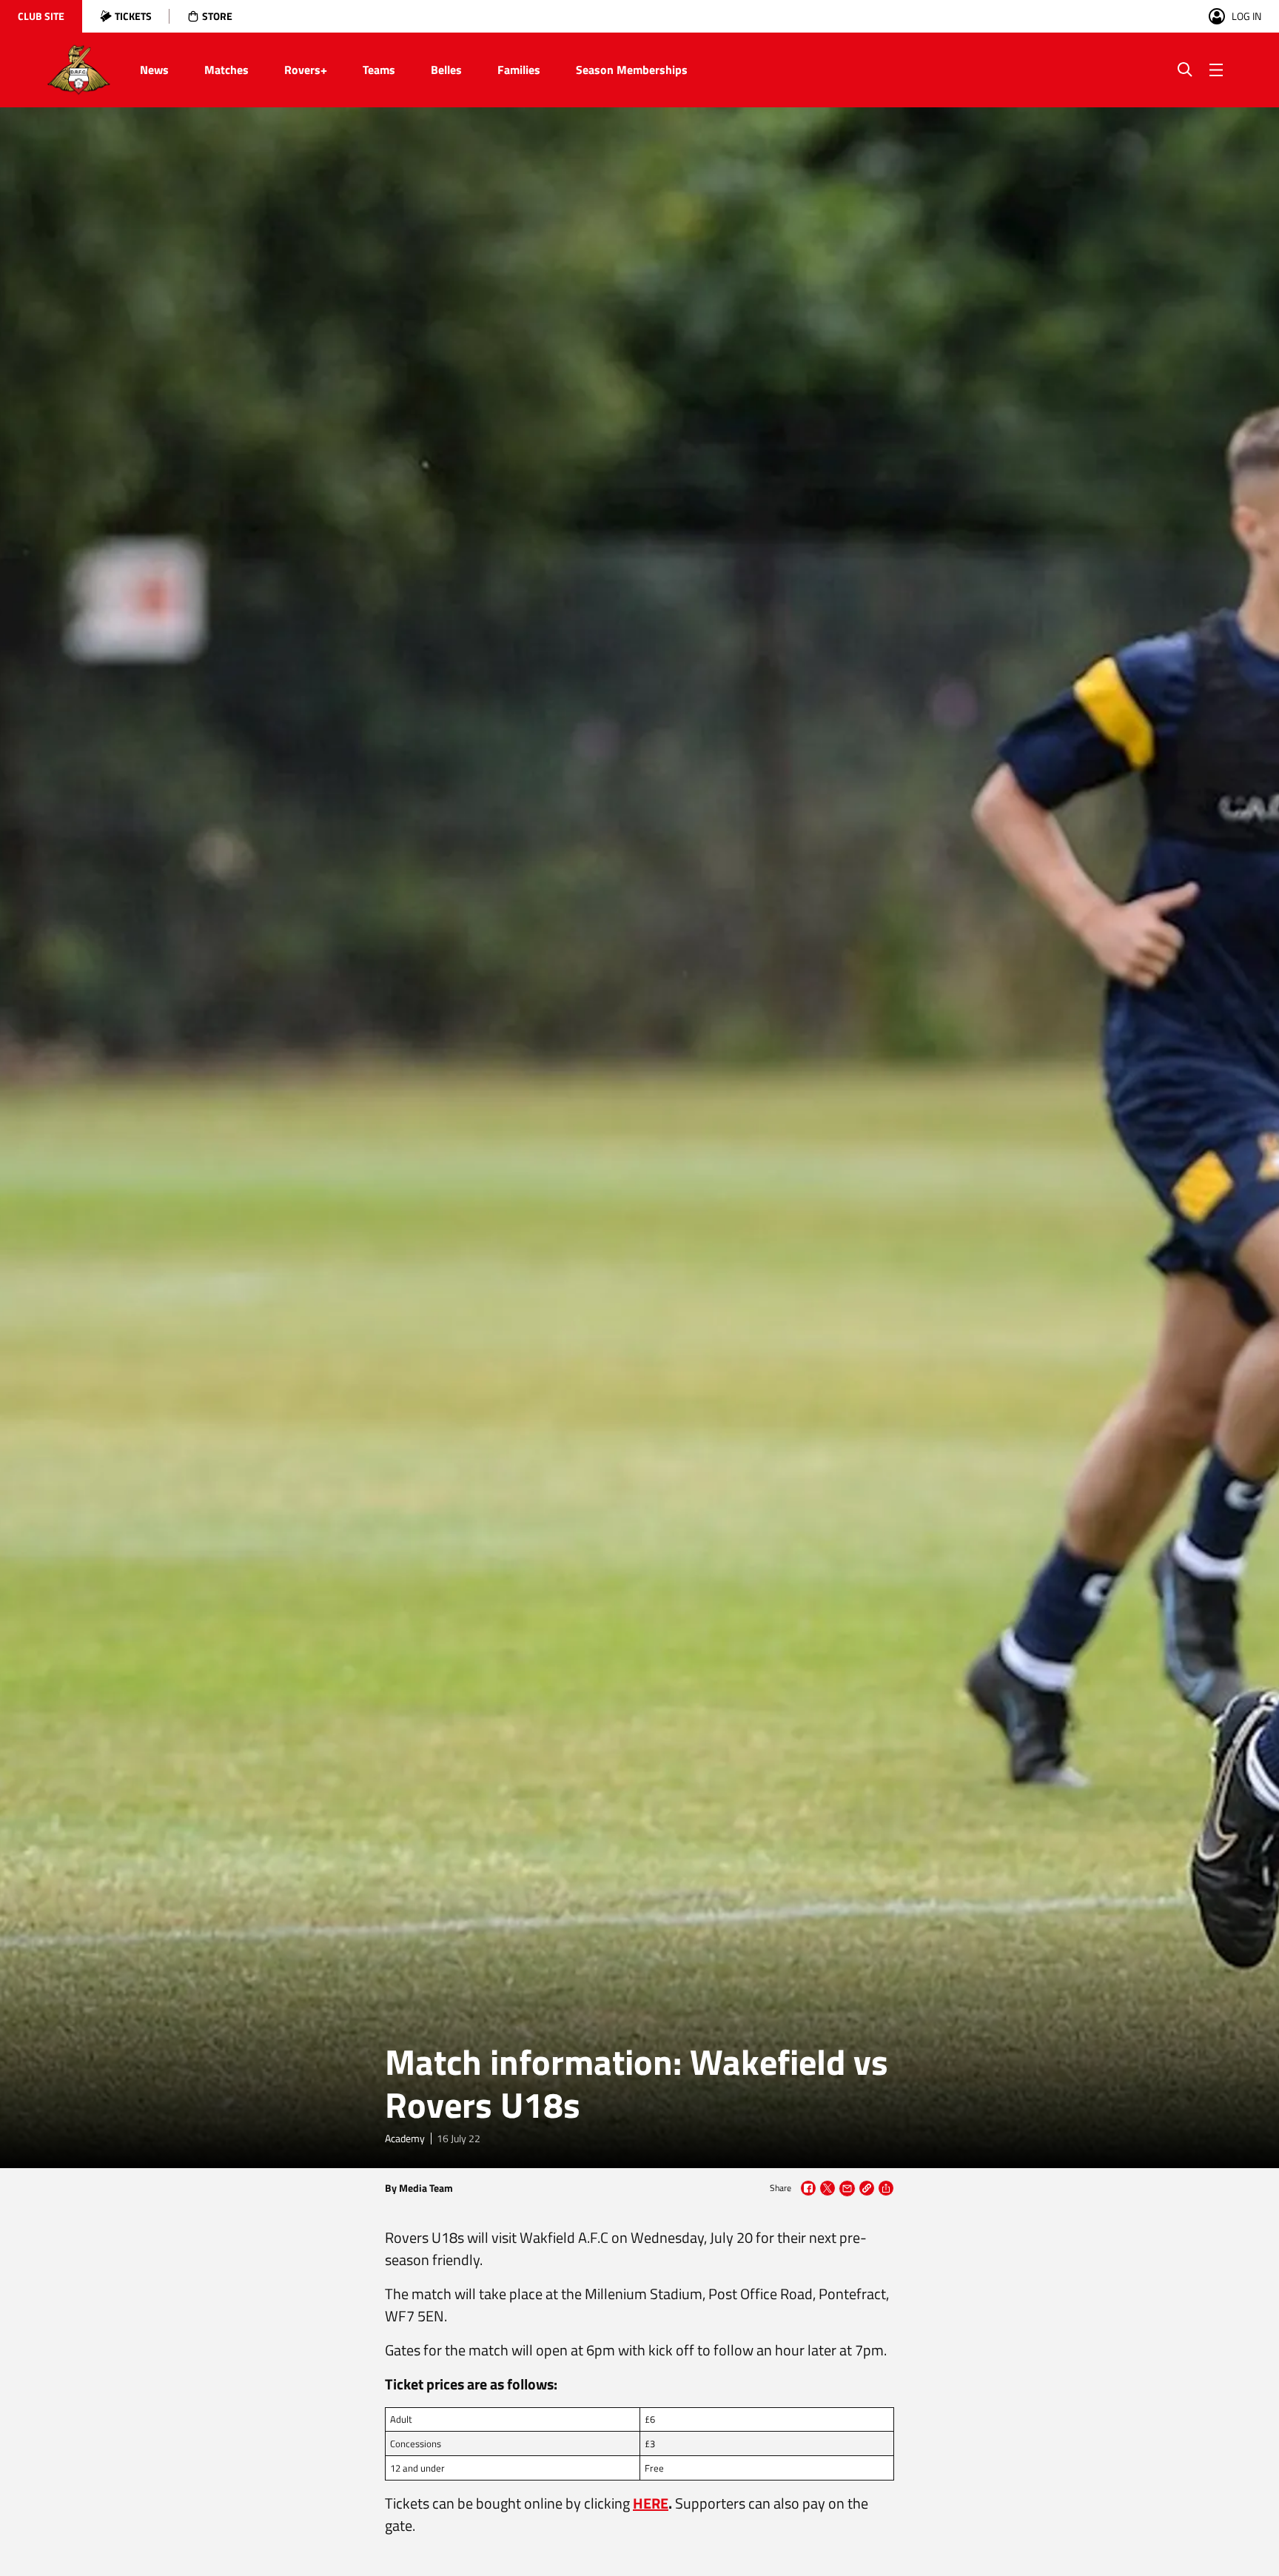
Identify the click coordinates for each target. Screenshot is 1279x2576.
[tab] (41, 16)
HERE (651, 2503)
